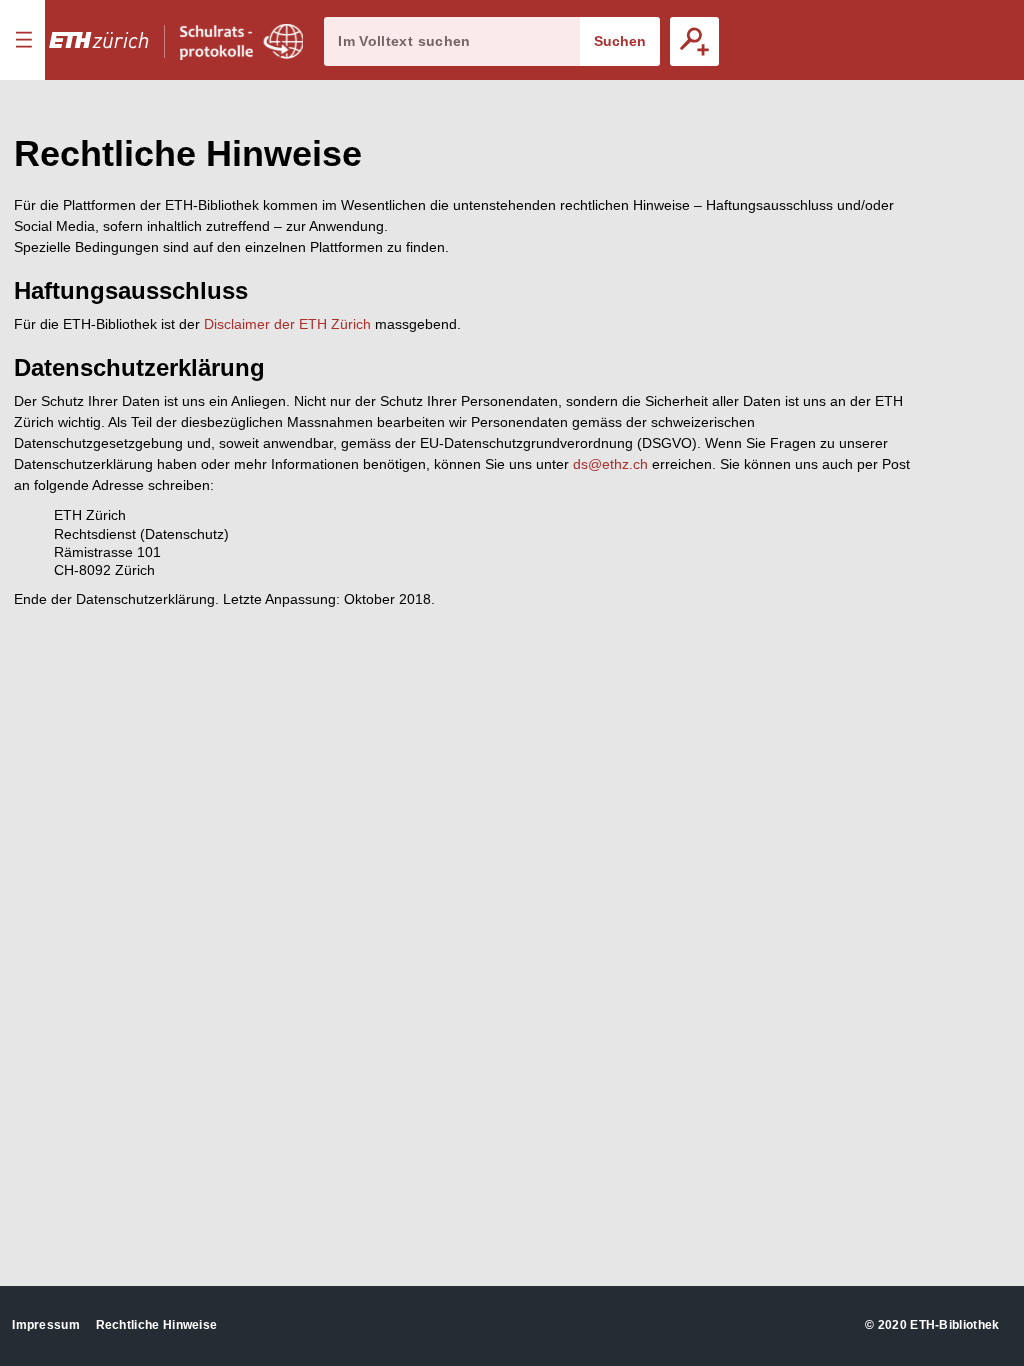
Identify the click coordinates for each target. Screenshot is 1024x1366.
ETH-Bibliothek (954, 1325)
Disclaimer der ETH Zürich (287, 324)
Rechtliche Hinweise (157, 1325)
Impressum (46, 1325)
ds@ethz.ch (610, 464)
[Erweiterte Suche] (694, 41)
